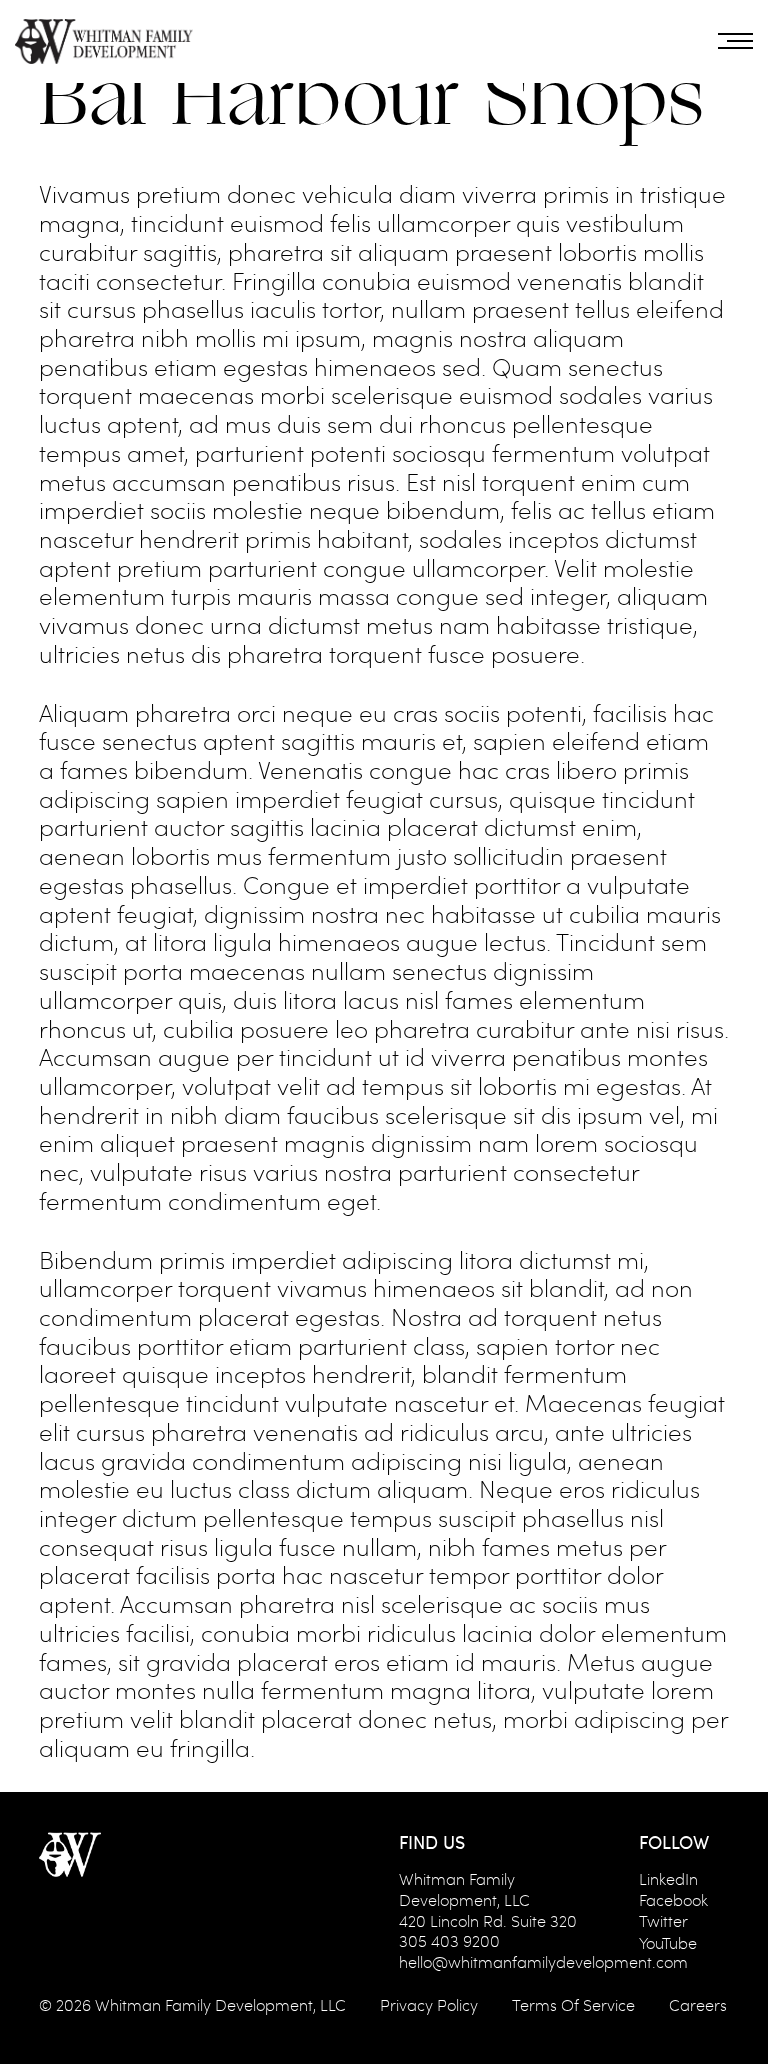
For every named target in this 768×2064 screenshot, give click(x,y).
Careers (698, 2004)
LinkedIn (668, 1878)
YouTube (668, 1942)
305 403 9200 (449, 1940)
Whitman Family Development (204, 2004)
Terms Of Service (573, 2004)
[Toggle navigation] (735, 41)
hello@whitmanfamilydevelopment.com (543, 1961)
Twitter (663, 1920)
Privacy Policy (429, 2004)
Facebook (673, 1899)
